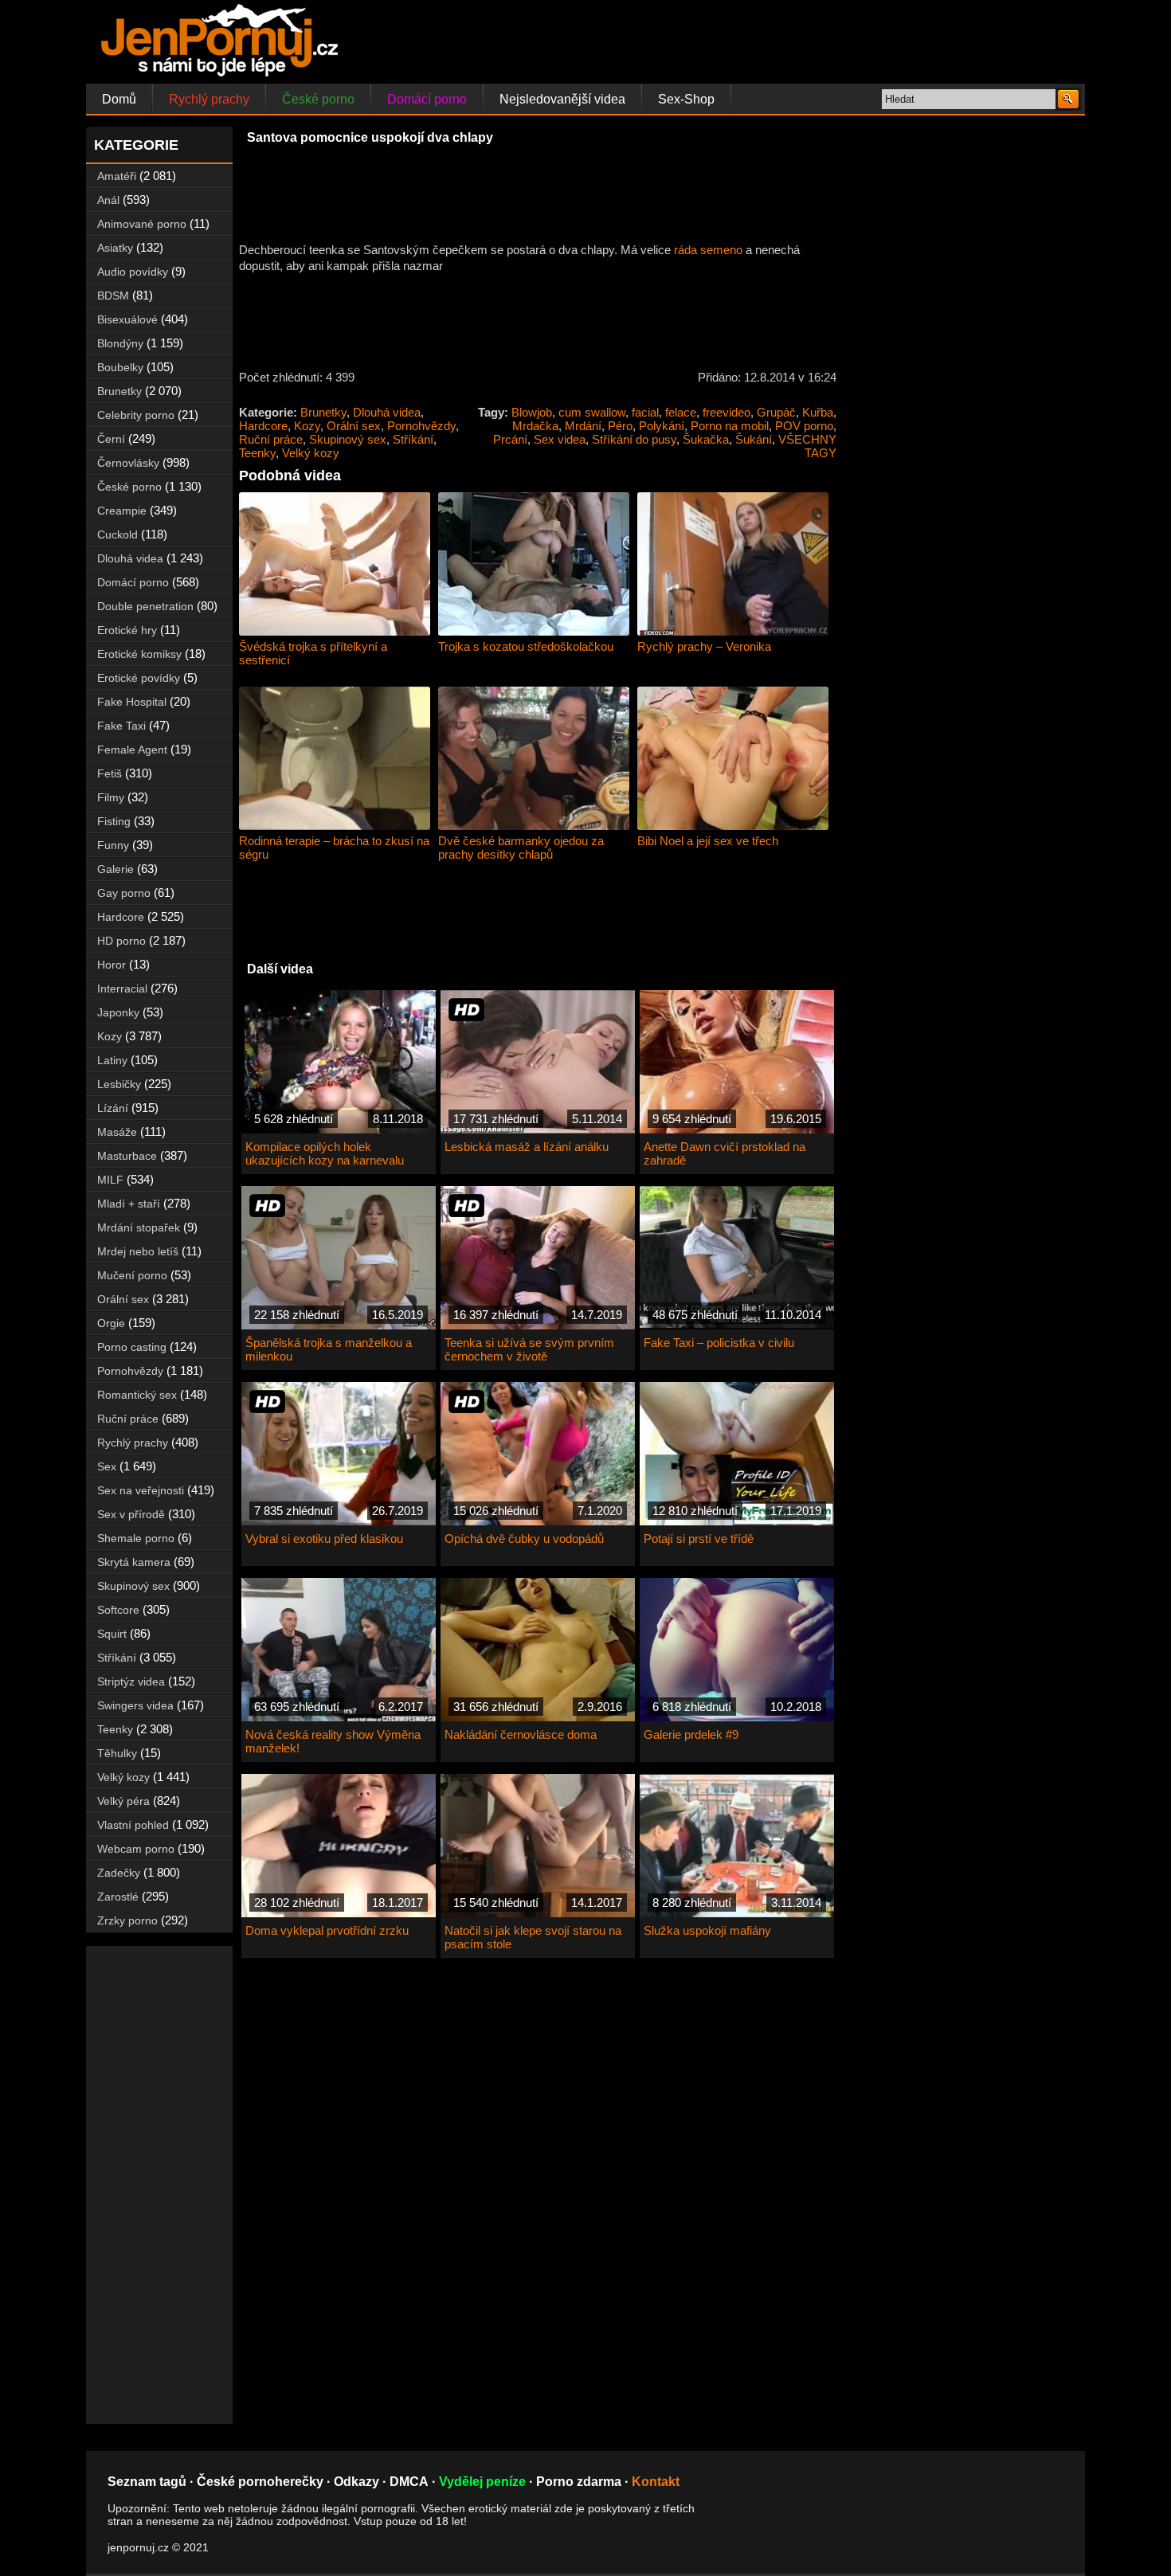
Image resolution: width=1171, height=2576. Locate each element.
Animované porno (142, 224)
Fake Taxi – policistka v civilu (719, 1343)
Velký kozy (311, 453)
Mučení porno (132, 1275)
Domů (119, 99)
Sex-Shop (686, 99)
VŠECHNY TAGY (807, 446)
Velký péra (123, 1801)
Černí (111, 439)
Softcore (118, 1610)
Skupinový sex (348, 439)
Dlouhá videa (387, 412)
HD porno (121, 941)
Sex (107, 1466)
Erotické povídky (139, 678)
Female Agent (132, 750)
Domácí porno (427, 99)
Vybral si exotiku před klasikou (324, 1539)
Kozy (307, 426)
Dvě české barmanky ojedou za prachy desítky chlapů (521, 848)
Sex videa (560, 439)
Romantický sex (137, 1395)
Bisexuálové (127, 319)
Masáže (117, 1132)
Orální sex (354, 426)
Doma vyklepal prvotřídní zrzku (327, 1930)
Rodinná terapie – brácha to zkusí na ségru (334, 848)
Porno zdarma (579, 2482)
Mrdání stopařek (139, 1227)
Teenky (257, 453)
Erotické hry (127, 630)
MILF (110, 1180)
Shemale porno (136, 1538)
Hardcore (263, 426)
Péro (620, 426)
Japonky (118, 1012)
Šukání (754, 439)
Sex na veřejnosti (141, 1490)
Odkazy (356, 2482)
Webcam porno (136, 1849)
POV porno (804, 426)
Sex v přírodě (131, 1514)
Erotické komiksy (139, 654)
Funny (113, 845)
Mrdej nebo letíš (138, 1251)
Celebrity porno (136, 415)
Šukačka (706, 439)
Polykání (662, 426)
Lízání (113, 1108)
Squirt (112, 1634)
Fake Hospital (132, 702)
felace (681, 412)
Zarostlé (118, 1897)
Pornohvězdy (421, 426)
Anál (108, 200)
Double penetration (145, 606)
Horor (112, 965)
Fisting (114, 821)
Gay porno (124, 893)
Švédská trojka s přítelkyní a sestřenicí (313, 653)
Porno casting (132, 1347)
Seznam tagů (147, 2482)
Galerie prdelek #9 (691, 1734)
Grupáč (776, 412)
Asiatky (115, 248)
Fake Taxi (121, 726)
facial (645, 412)
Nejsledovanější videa (562, 99)
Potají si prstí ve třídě (699, 1539)
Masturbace (127, 1156)
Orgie (111, 1323)
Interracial (122, 989)
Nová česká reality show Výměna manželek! (333, 1741)
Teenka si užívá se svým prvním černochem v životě (529, 1349)
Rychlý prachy (209, 99)
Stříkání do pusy (634, 439)
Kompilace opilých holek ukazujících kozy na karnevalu (325, 1153)
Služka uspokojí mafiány (707, 1930)
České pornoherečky (260, 2482)
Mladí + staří (129, 1204)
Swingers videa (135, 1705)
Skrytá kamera (134, 1562)
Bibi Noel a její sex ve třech (708, 841)
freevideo (726, 412)
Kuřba (818, 412)
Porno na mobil (730, 426)
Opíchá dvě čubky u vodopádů (524, 1539)
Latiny (112, 1060)
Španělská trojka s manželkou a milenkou (329, 1349)
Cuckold (117, 534)
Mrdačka (535, 426)
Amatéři (117, 176)
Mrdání (583, 426)
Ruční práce (271, 439)
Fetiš (110, 773)
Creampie (122, 511)
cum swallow (592, 412)
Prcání (510, 439)
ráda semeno (708, 250)
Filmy (111, 797)
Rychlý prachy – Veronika (704, 646)
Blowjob (532, 412)
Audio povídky (133, 272)
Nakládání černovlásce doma (521, 1734)
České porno (318, 99)
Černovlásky (128, 463)
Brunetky (323, 412)
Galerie (116, 869)
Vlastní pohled (133, 1825)
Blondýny (120, 343)
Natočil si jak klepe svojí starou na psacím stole (533, 1937)
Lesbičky (119, 1084)
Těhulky (117, 1753)
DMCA (409, 2482)
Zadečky (119, 1873)
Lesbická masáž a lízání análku (527, 1147)
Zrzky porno (127, 1920)
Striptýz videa (131, 1681)
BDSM (113, 296)
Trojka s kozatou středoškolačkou (526, 646)
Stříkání (413, 439)
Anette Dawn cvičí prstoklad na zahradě (725, 1153)
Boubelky (120, 367)
